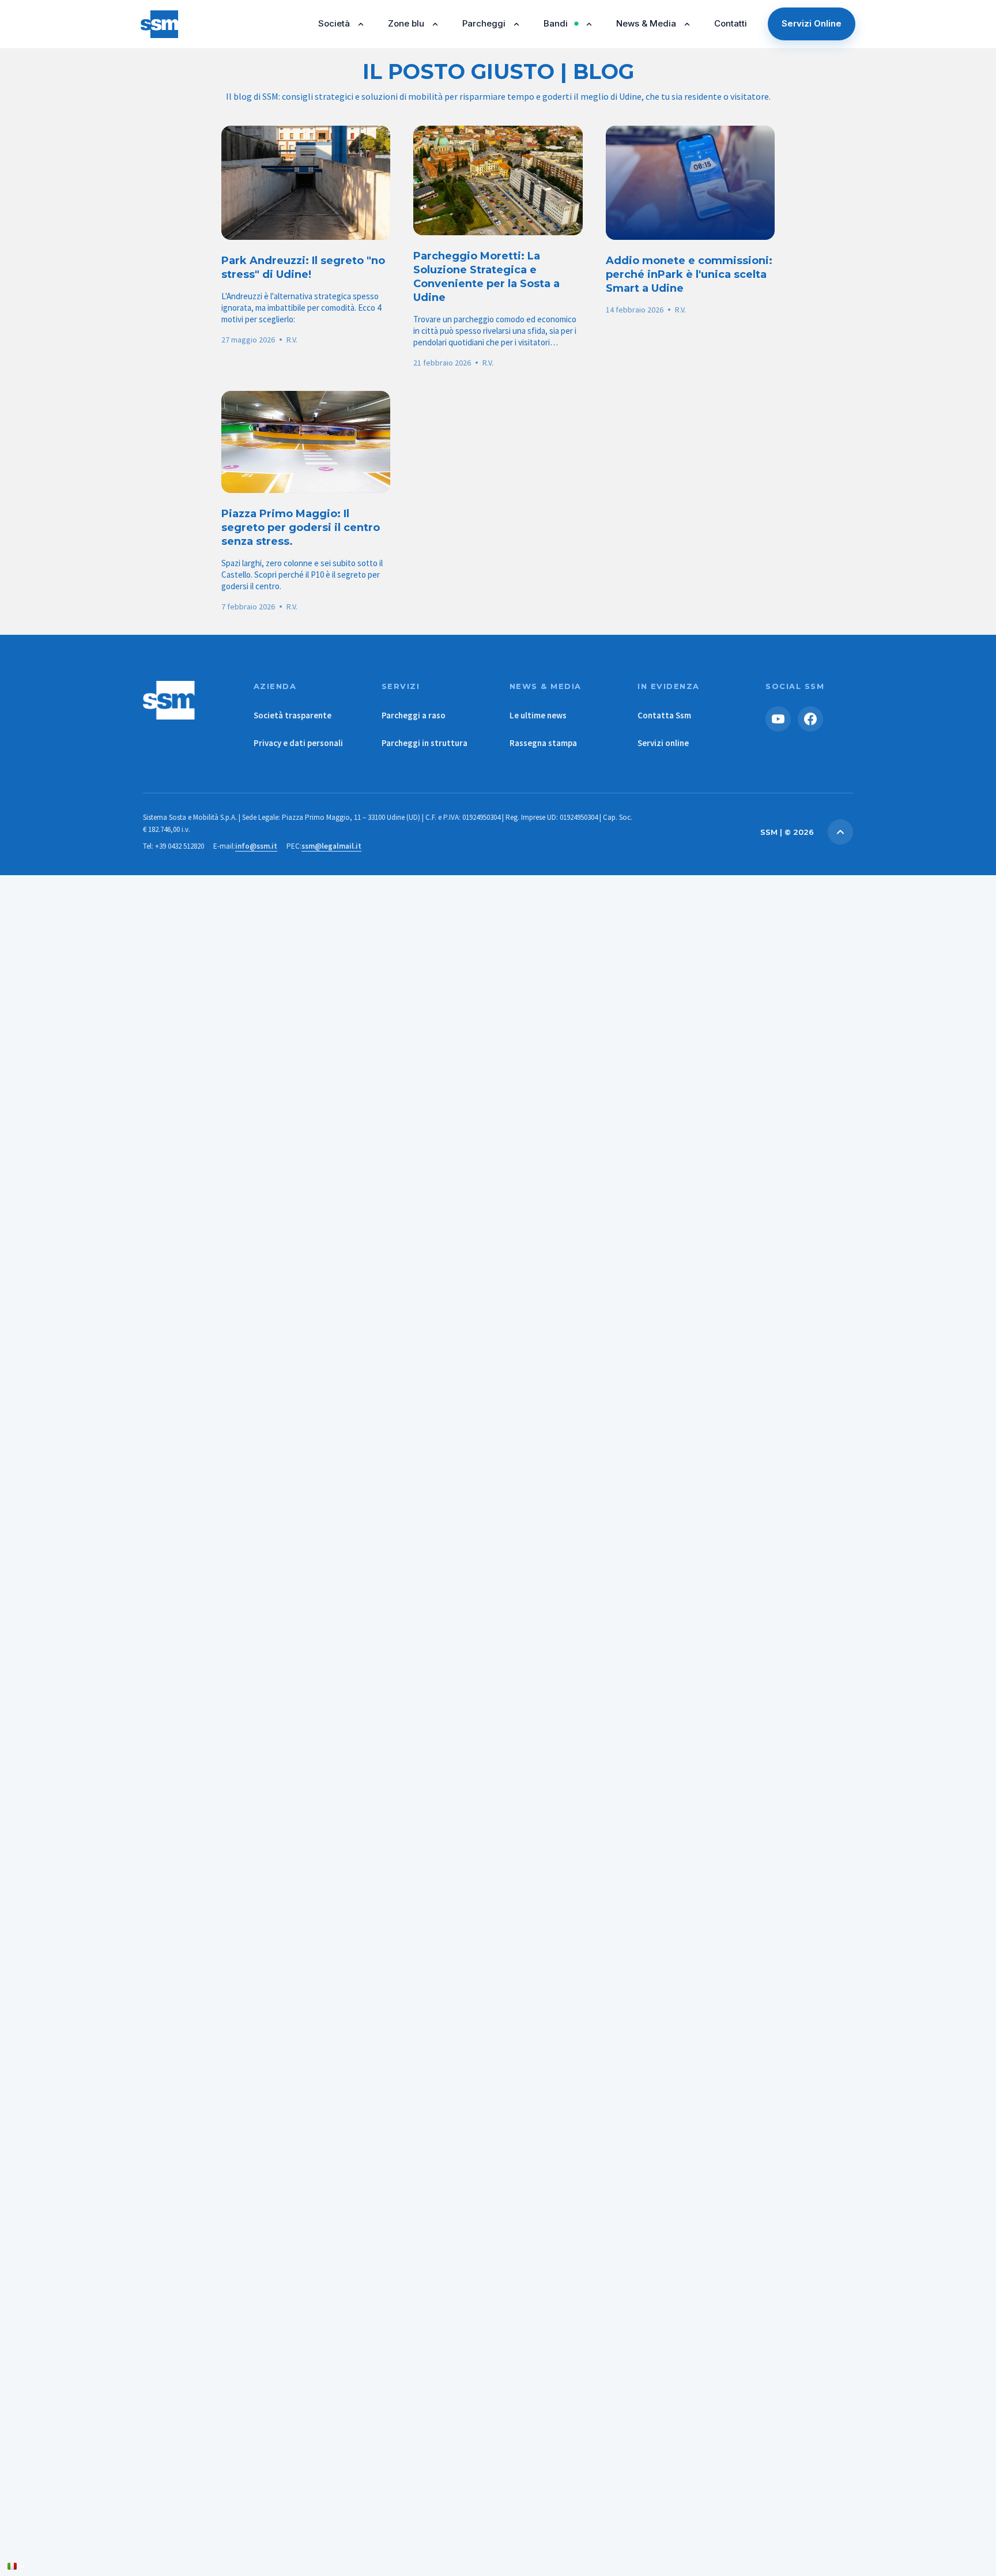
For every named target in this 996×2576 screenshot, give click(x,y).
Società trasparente (293, 715)
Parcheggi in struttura (425, 743)
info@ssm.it (256, 846)
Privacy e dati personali (298, 743)
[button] (17, 2566)
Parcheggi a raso (414, 715)
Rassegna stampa (543, 743)
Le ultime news (538, 715)
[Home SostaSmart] (187, 700)
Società (334, 23)
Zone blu (406, 23)
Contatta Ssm (664, 715)
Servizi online (663, 743)
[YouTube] (778, 719)
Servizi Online (812, 23)
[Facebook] (810, 719)
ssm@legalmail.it (331, 846)
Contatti (731, 23)
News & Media (646, 23)
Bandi (556, 23)
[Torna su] (840, 832)
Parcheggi (484, 23)
